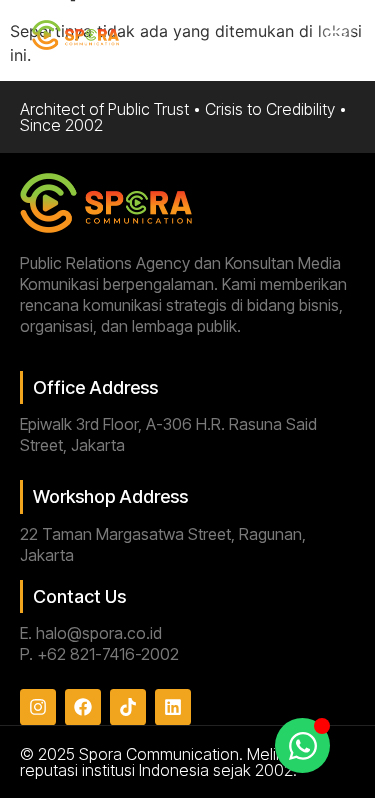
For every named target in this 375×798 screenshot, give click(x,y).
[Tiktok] (128, 707)
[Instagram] (38, 707)
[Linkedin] (173, 707)
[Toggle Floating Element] (302, 745)
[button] (336, 36)
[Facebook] (83, 707)
